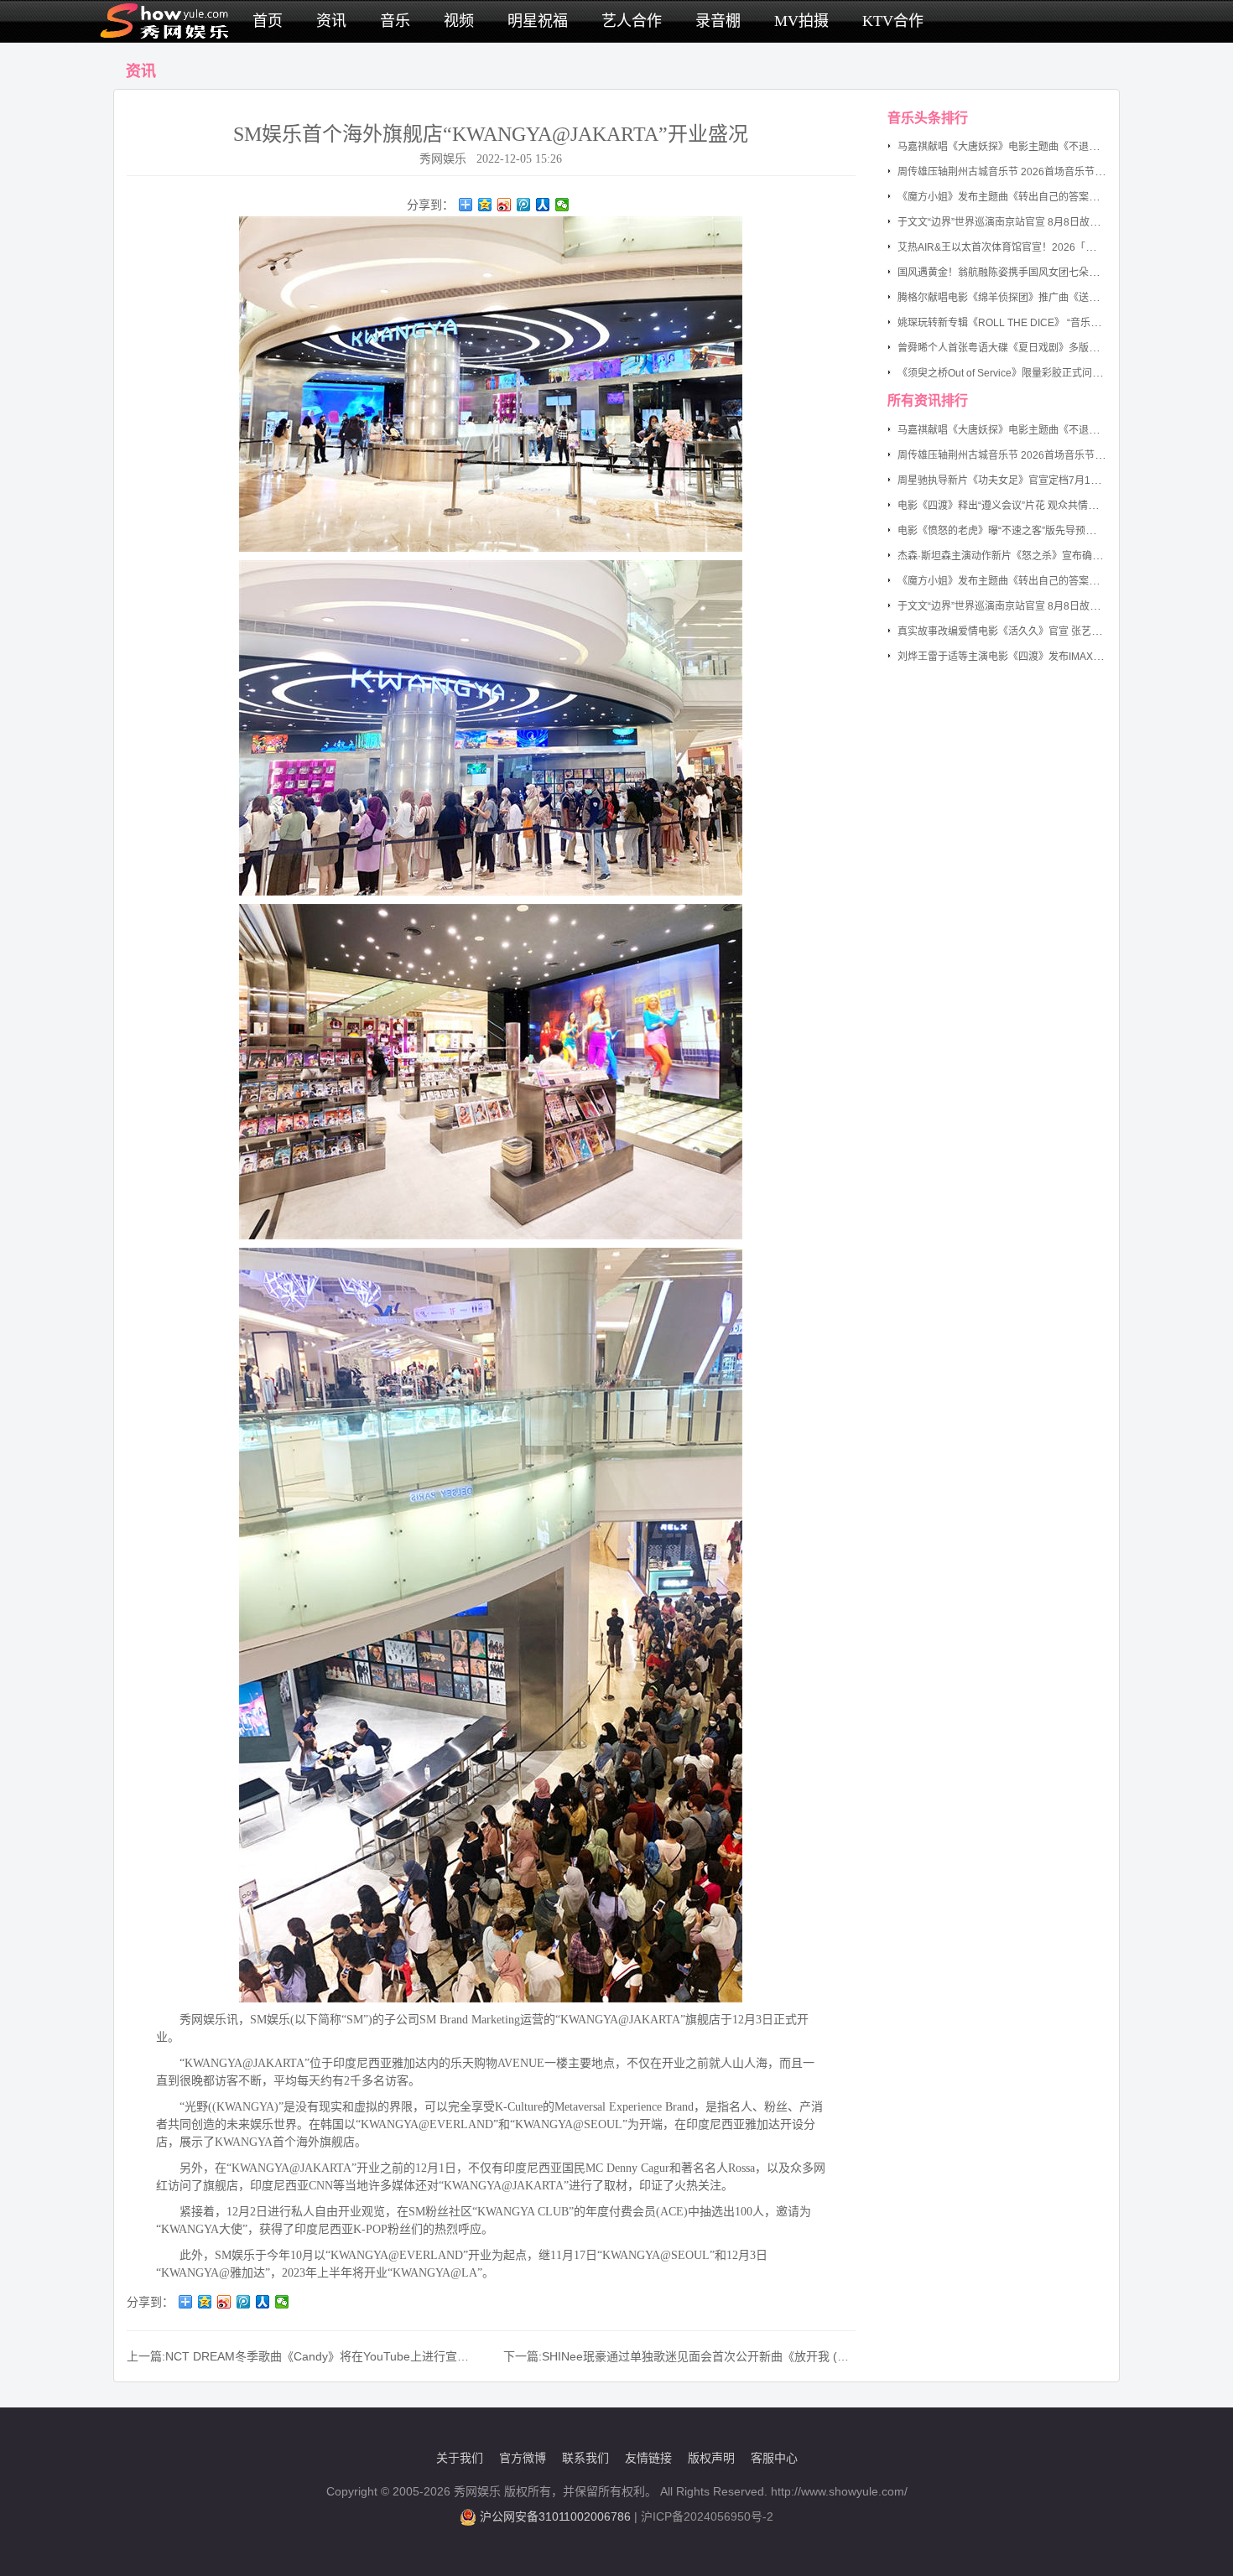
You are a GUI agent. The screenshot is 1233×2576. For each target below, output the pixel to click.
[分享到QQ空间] (485, 205)
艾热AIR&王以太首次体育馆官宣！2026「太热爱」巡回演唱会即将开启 (1057, 247)
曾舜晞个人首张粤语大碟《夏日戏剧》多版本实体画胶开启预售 (1038, 348)
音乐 (395, 21)
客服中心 (774, 2458)
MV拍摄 (801, 21)
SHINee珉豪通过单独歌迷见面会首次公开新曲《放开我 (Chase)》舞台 (726, 2356)
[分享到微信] (562, 205)
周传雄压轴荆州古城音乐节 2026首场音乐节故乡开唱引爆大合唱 (1041, 172)
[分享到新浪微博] (505, 205)
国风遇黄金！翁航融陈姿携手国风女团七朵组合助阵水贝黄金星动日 (1048, 273)
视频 (459, 21)
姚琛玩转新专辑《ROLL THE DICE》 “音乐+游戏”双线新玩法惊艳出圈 (1054, 323)
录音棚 (718, 21)
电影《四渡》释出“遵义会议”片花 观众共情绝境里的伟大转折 (1033, 506)
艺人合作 (632, 21)
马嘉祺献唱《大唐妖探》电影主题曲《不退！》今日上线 (1023, 147)
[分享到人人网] (543, 205)
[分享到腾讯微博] (524, 205)
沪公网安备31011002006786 (555, 2516)
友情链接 (648, 2458)
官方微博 (523, 2458)
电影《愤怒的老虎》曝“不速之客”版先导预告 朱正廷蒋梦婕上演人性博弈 (1058, 531)
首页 (268, 21)
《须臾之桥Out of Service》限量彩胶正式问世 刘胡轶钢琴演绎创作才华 (1056, 373)
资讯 (331, 21)
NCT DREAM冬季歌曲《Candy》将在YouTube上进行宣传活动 (329, 2356)
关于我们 (460, 2458)
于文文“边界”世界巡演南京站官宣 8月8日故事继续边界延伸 (1029, 222)
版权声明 (711, 2458)
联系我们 (585, 2458)
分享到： (430, 205)
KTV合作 (893, 21)
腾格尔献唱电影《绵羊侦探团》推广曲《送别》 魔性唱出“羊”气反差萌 (1053, 298)
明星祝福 (538, 21)
